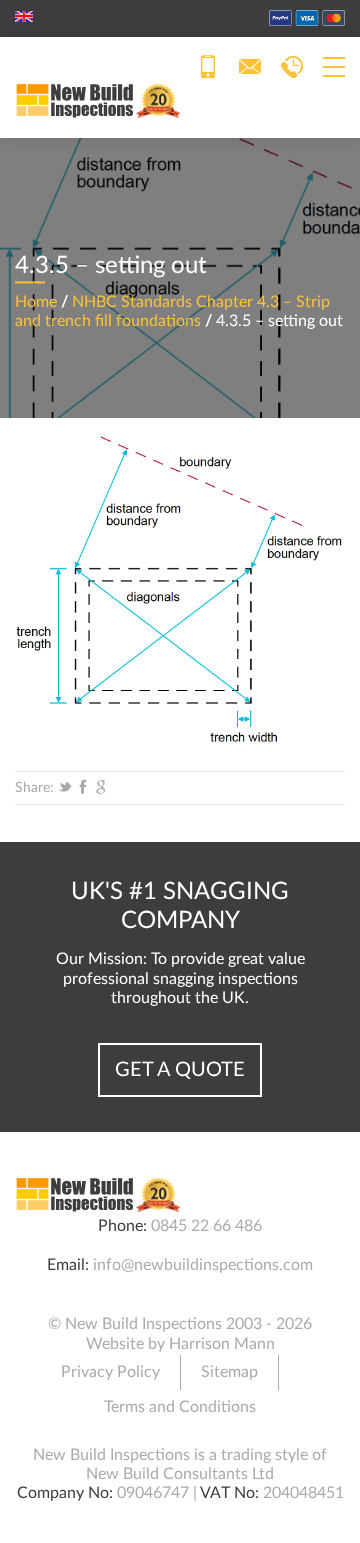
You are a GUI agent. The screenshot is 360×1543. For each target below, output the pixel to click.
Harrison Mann (222, 1344)
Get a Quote (180, 1070)
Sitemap (229, 1372)
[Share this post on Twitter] (65, 788)
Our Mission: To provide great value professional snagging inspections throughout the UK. (180, 978)
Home (36, 302)
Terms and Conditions (180, 1407)
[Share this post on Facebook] (83, 788)
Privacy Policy (110, 1372)
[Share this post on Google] (101, 788)
